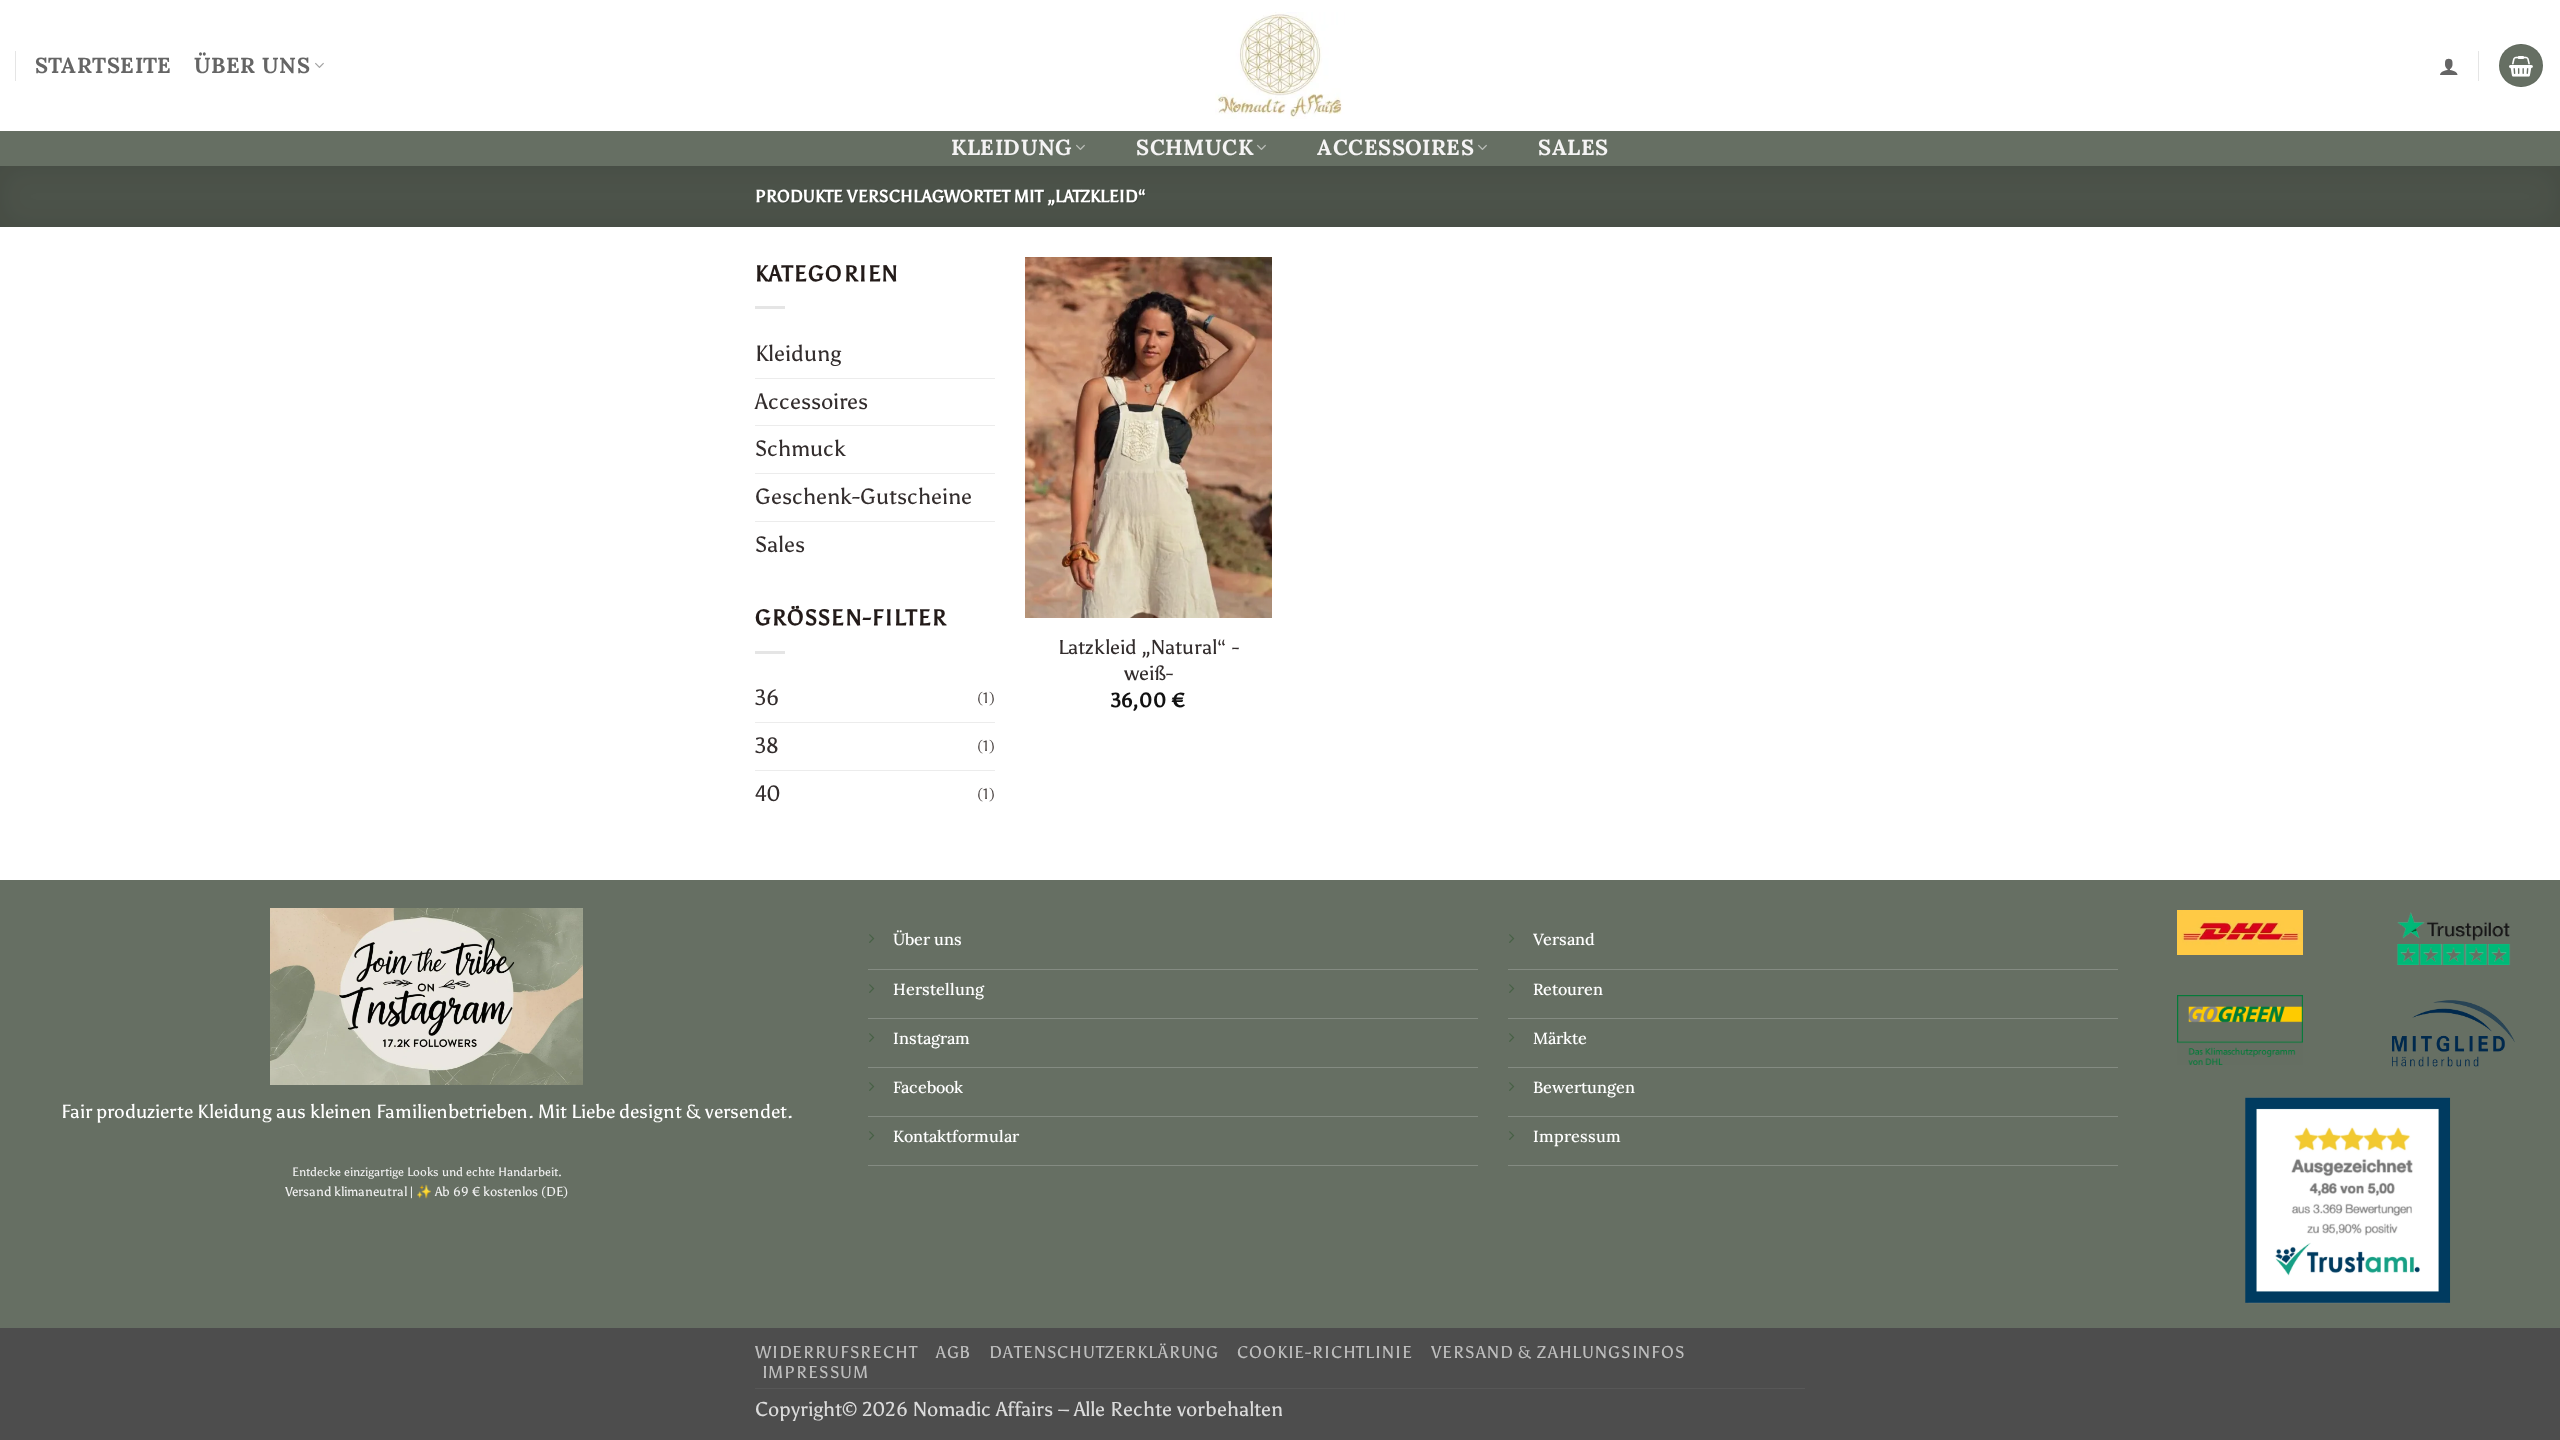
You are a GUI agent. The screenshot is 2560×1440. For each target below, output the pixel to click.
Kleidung (1011, 147)
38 (767, 745)
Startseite (103, 65)
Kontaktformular (956, 1136)
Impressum (1577, 1136)
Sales (1573, 147)
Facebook (928, 1087)
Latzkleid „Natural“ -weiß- (1148, 659)
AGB (954, 1352)
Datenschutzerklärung (1104, 1352)
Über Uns (252, 65)
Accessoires (1395, 147)
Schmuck (1194, 147)
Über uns (927, 939)
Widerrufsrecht (836, 1352)
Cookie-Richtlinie (1324, 1352)
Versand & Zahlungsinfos (1558, 1352)
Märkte (1560, 1038)
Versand (1564, 939)
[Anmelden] (2449, 66)
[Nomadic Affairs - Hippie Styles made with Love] (1280, 65)
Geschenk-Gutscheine (863, 496)
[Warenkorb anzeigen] (2521, 66)
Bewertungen (1584, 1087)
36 (767, 697)
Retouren (1568, 989)
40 (768, 793)
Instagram (933, 1038)
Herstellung (938, 989)
